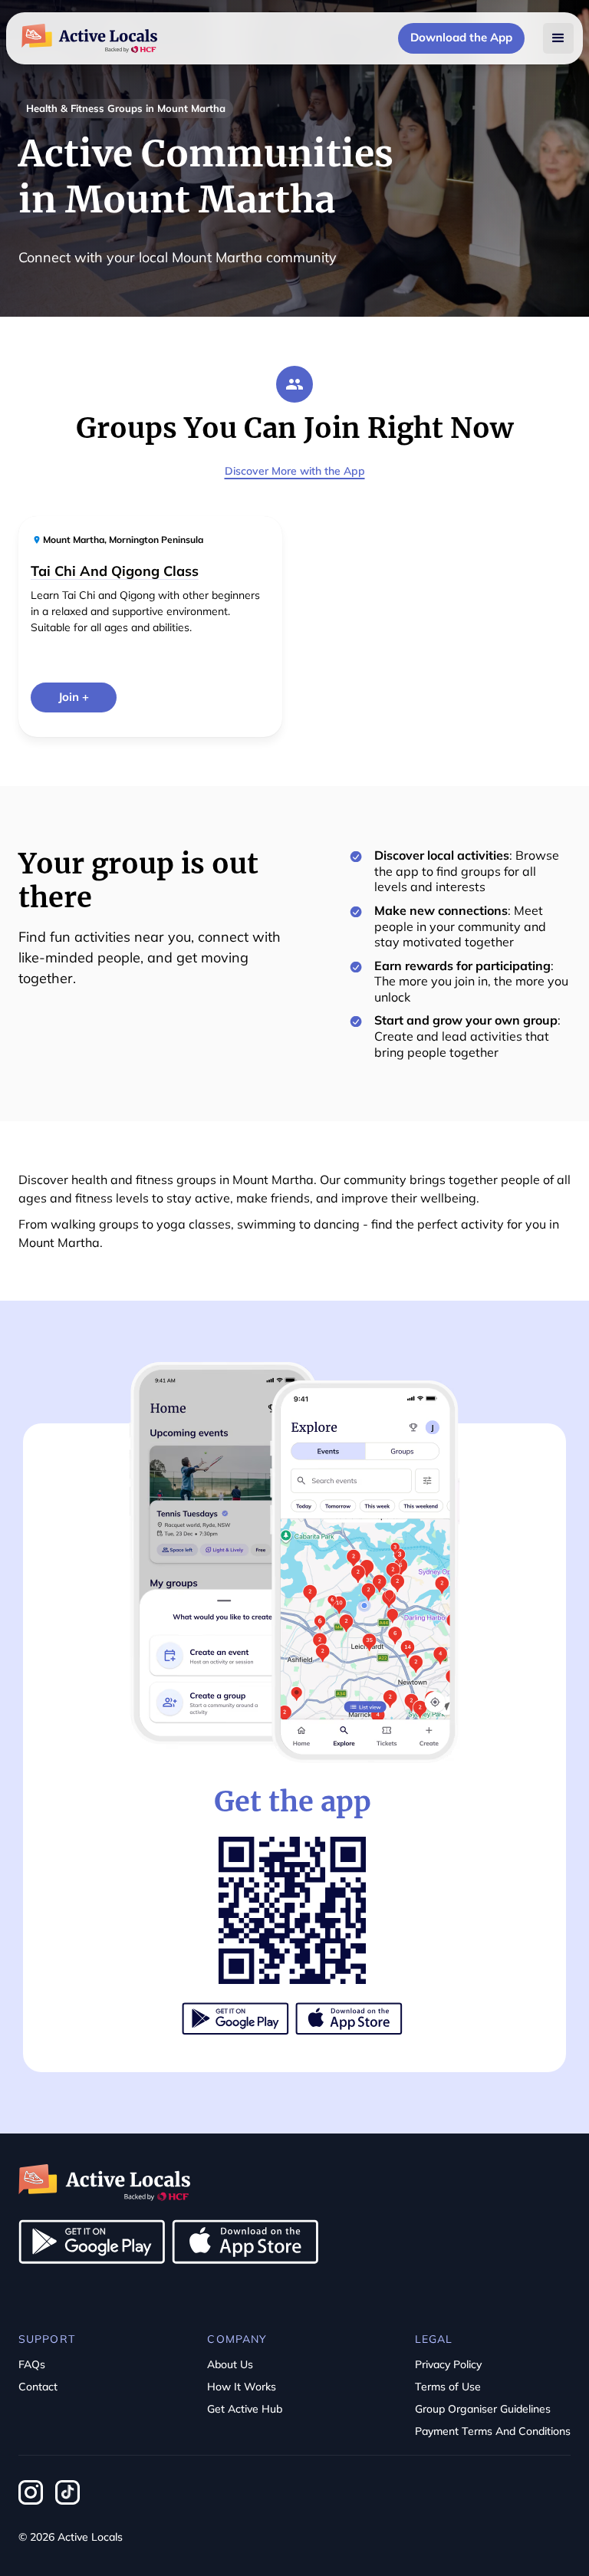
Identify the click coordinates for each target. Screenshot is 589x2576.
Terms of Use (448, 2387)
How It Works (242, 2387)
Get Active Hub (245, 2409)
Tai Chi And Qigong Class (115, 571)
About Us (230, 2364)
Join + (74, 697)
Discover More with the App (295, 471)
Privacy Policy (448, 2364)
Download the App (461, 37)
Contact (38, 2387)
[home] (89, 38)
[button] (558, 38)
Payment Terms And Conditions (493, 2431)
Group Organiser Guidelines (483, 2409)
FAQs (32, 2364)
